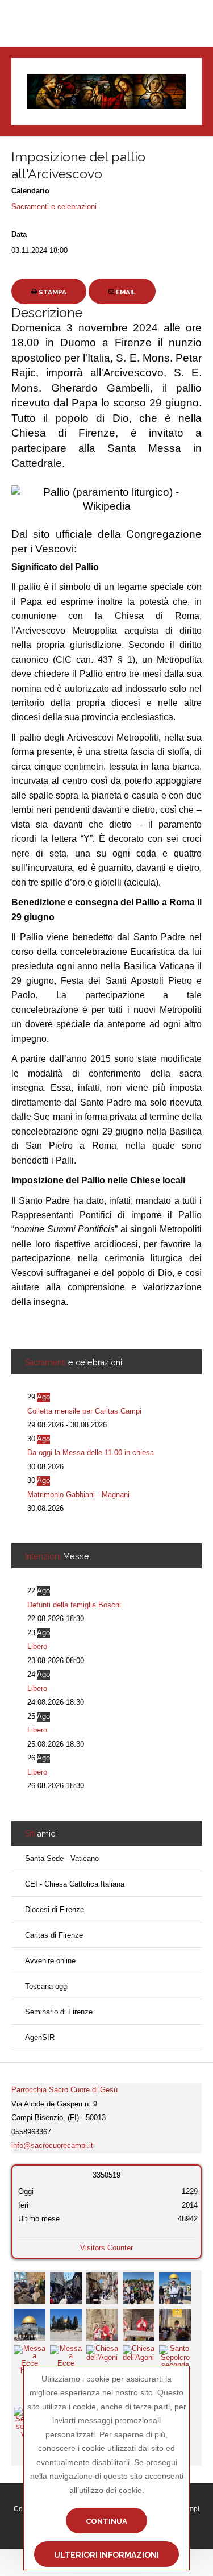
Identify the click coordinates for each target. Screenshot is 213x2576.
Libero (37, 1646)
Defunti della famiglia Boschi (74, 1605)
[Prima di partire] (30, 2288)
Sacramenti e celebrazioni (54, 207)
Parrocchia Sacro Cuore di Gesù (64, 2090)
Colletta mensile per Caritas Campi (84, 1411)
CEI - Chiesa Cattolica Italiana (75, 1884)
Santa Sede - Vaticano (62, 1858)
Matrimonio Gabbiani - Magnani (78, 1495)
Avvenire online (50, 1961)
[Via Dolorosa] (66, 2288)
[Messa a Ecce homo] (102, 2324)
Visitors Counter (106, 2248)
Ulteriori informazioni (106, 2555)
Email (125, 292)
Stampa (52, 292)
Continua (106, 2521)
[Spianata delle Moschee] (139, 2288)
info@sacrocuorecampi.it (52, 2145)
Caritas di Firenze (54, 1935)
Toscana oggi (47, 1986)
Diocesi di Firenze (55, 1910)
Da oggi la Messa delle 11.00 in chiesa (91, 1453)
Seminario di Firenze (59, 2012)
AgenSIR (40, 2037)
